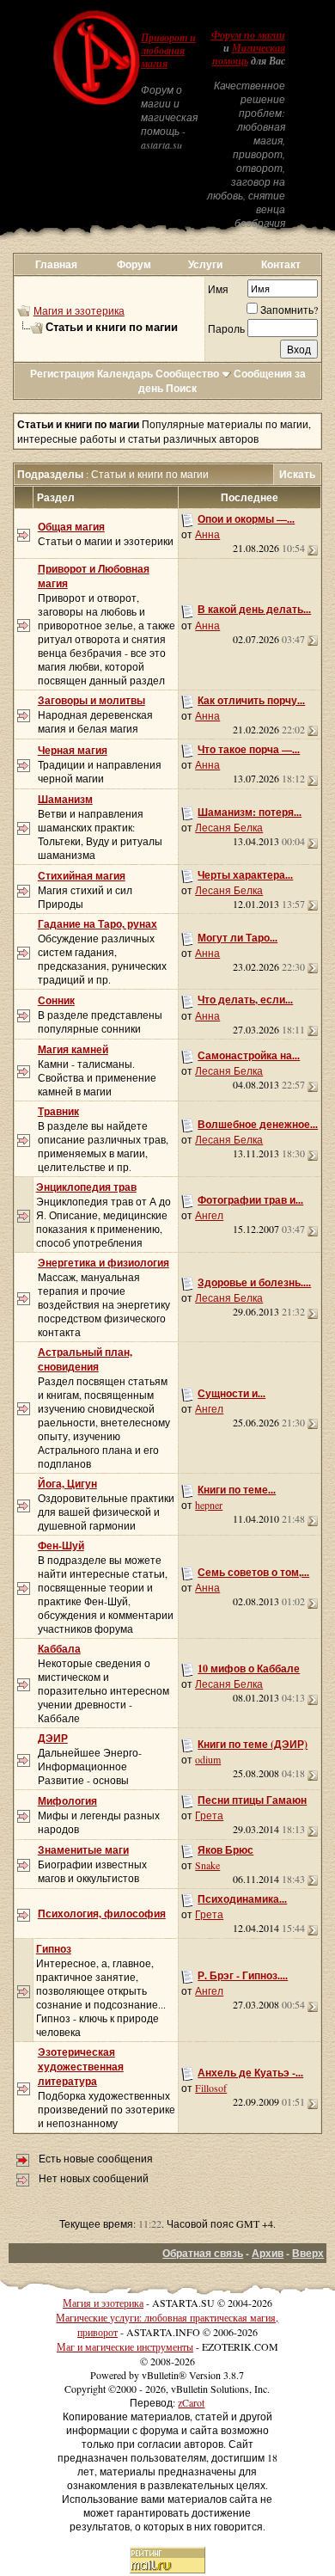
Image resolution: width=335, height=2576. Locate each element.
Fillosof (211, 2088)
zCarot (191, 2402)
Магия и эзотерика (79, 310)
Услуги (205, 264)
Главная (56, 264)
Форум (134, 264)
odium (208, 1759)
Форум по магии (248, 35)
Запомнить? (289, 310)
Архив (268, 2253)
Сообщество (187, 374)
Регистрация (62, 374)
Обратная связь (203, 2253)
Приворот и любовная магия (168, 51)
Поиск (181, 388)
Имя (218, 289)
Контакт (281, 264)
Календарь (125, 374)
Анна (207, 534)
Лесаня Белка (229, 827)
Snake (207, 1865)
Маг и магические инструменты (125, 2346)
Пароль (226, 328)
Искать (297, 474)
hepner (209, 1505)
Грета (209, 1815)
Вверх (308, 2253)
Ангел (209, 1215)
